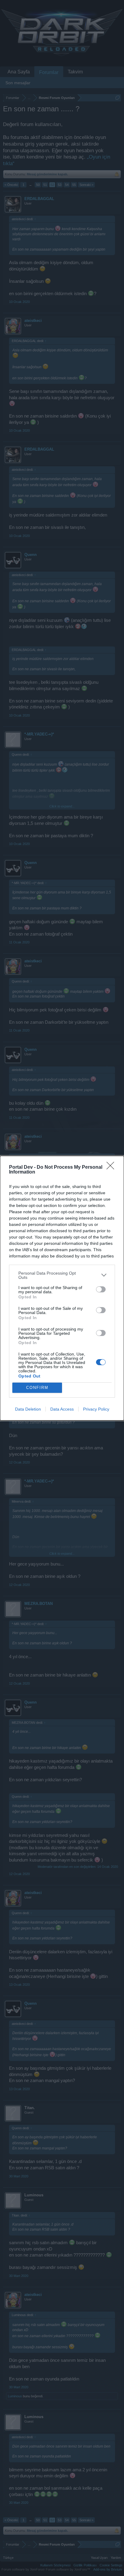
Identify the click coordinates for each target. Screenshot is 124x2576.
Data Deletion (28, 1409)
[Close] (112, 1168)
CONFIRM (37, 1388)
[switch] (101, 1289)
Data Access (62, 1409)
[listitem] (62, 1275)
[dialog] (62, 1288)
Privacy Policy (96, 1409)
